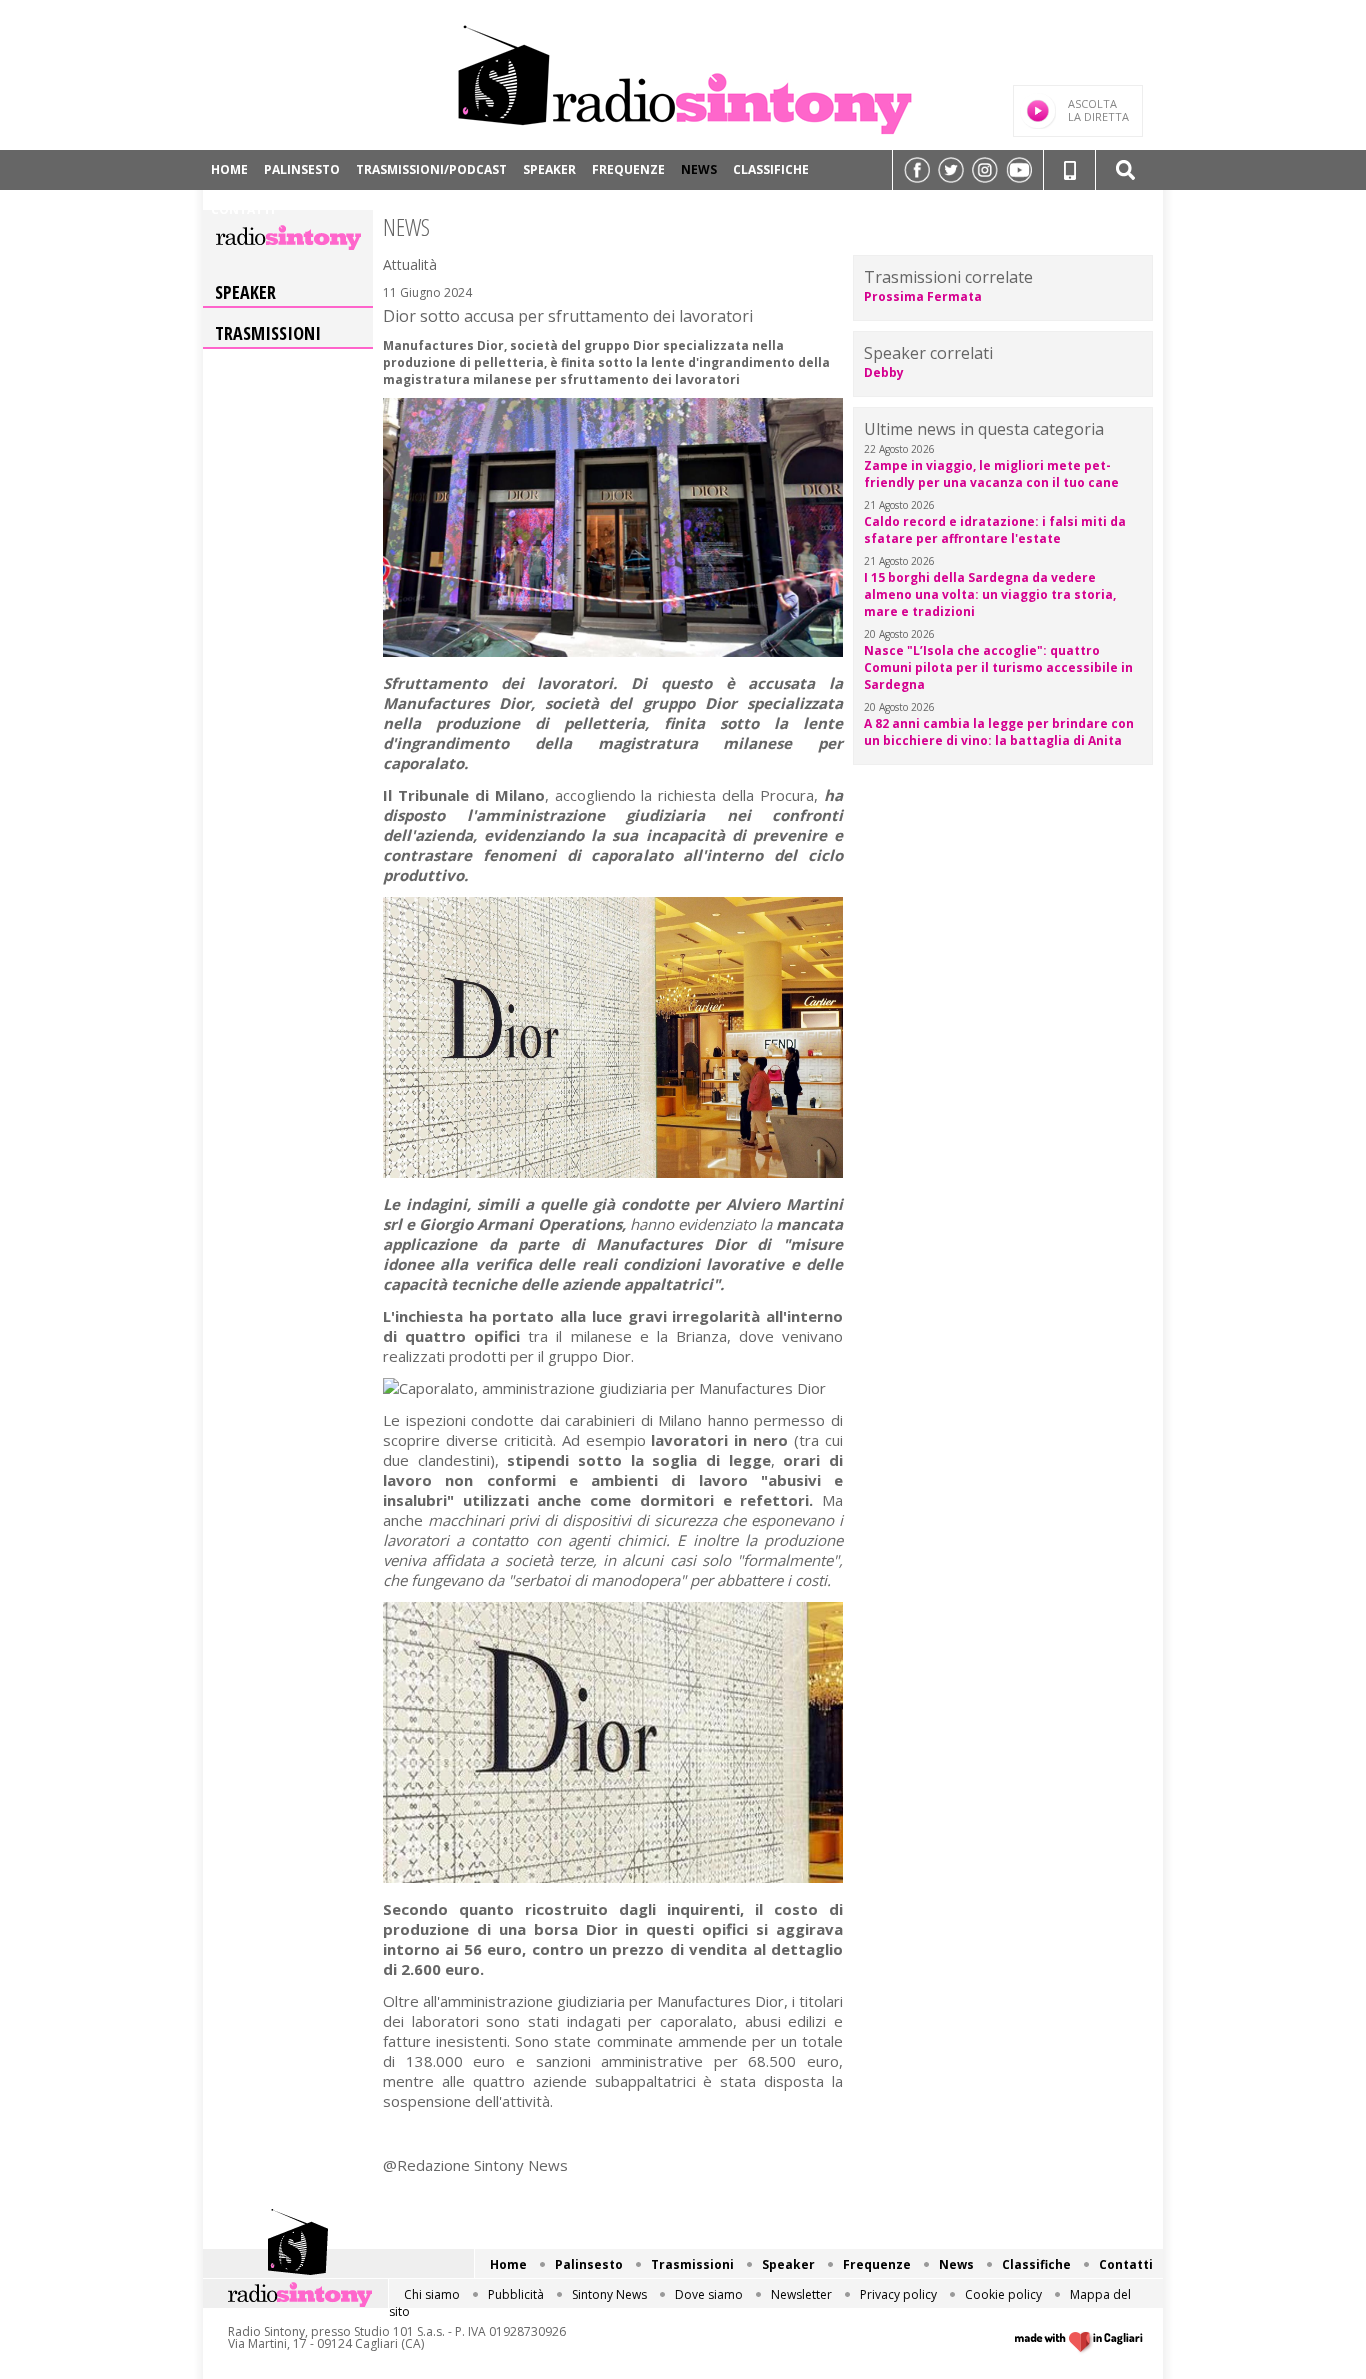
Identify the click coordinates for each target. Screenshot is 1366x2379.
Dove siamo (709, 2294)
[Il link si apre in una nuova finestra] (917, 170)
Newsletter (801, 2294)
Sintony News (609, 2294)
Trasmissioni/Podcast (431, 169)
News (699, 169)
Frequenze (628, 169)
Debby (884, 372)
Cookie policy (1003, 2294)
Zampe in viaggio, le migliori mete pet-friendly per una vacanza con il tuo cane (991, 474)
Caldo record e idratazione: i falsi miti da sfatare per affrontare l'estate (995, 530)
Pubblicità (516, 2294)
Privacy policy (898, 2294)
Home (229, 169)
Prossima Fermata (923, 296)
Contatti (243, 209)
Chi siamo (432, 2294)
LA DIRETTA (1098, 110)
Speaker (549, 169)
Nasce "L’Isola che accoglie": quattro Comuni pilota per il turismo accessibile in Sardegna (998, 667)
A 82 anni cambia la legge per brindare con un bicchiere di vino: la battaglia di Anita (999, 732)
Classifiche (771, 169)
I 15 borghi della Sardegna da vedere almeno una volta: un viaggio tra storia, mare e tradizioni (990, 594)
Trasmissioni (268, 333)
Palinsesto (302, 169)
